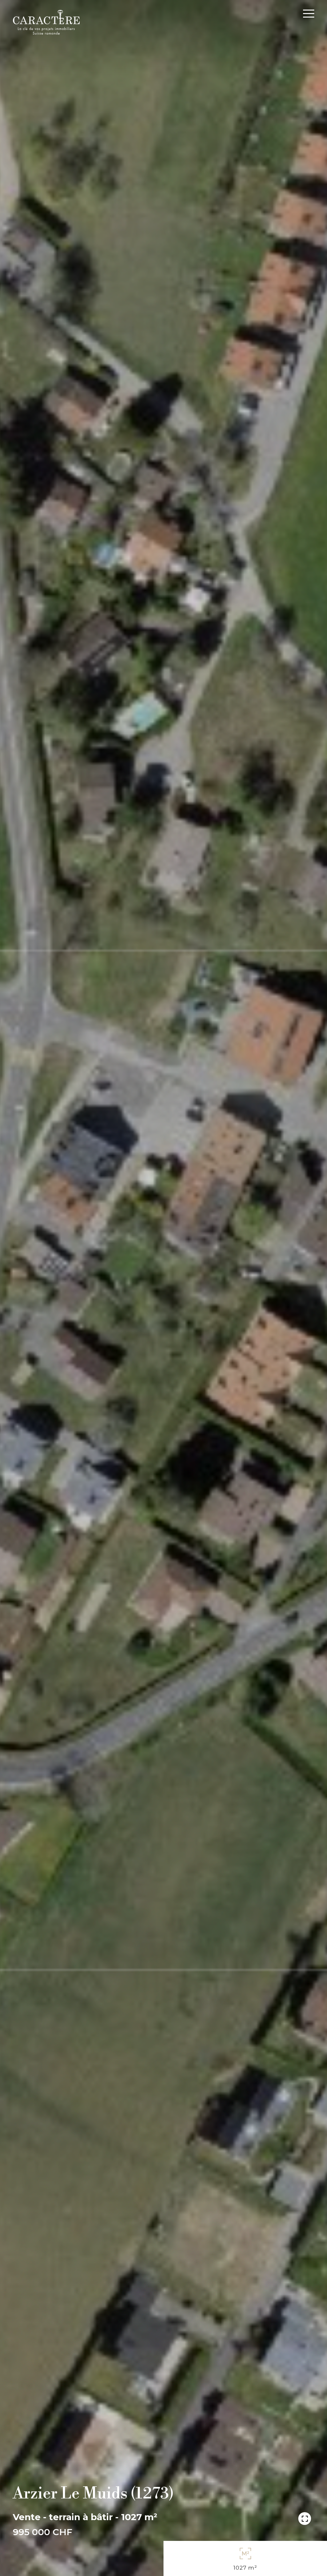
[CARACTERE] (46, 22)
